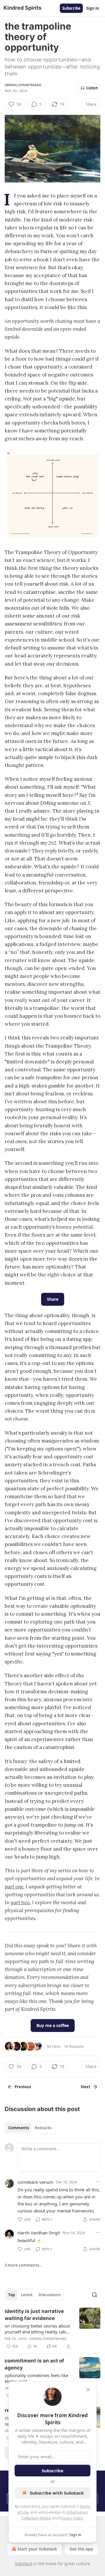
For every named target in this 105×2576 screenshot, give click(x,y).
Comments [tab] (19, 2128)
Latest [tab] (27, 2295)
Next (86, 2087)
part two (20, 1902)
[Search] (94, 2295)
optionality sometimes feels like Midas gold (36, 2378)
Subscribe (71, 8)
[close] (88, 2390)
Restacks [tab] (43, 2128)
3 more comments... (24, 2265)
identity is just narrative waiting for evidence (34, 2315)
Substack (24, 2564)
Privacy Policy (71, 2518)
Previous (23, 2087)
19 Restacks (74, 2046)
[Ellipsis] (97, 2182)
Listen (92, 88)
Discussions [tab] (49, 2295)
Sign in (93, 8)
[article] (52, 2329)
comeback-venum (35, 2182)
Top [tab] (12, 2295)
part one (14, 1887)
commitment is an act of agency (34, 2364)
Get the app (81, 2549)
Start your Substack (37, 2549)
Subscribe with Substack (57, 2493)
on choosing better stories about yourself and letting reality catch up (37, 2329)
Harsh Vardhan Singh (39, 2233)
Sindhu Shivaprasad (23, 85)
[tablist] (30, 2128)
